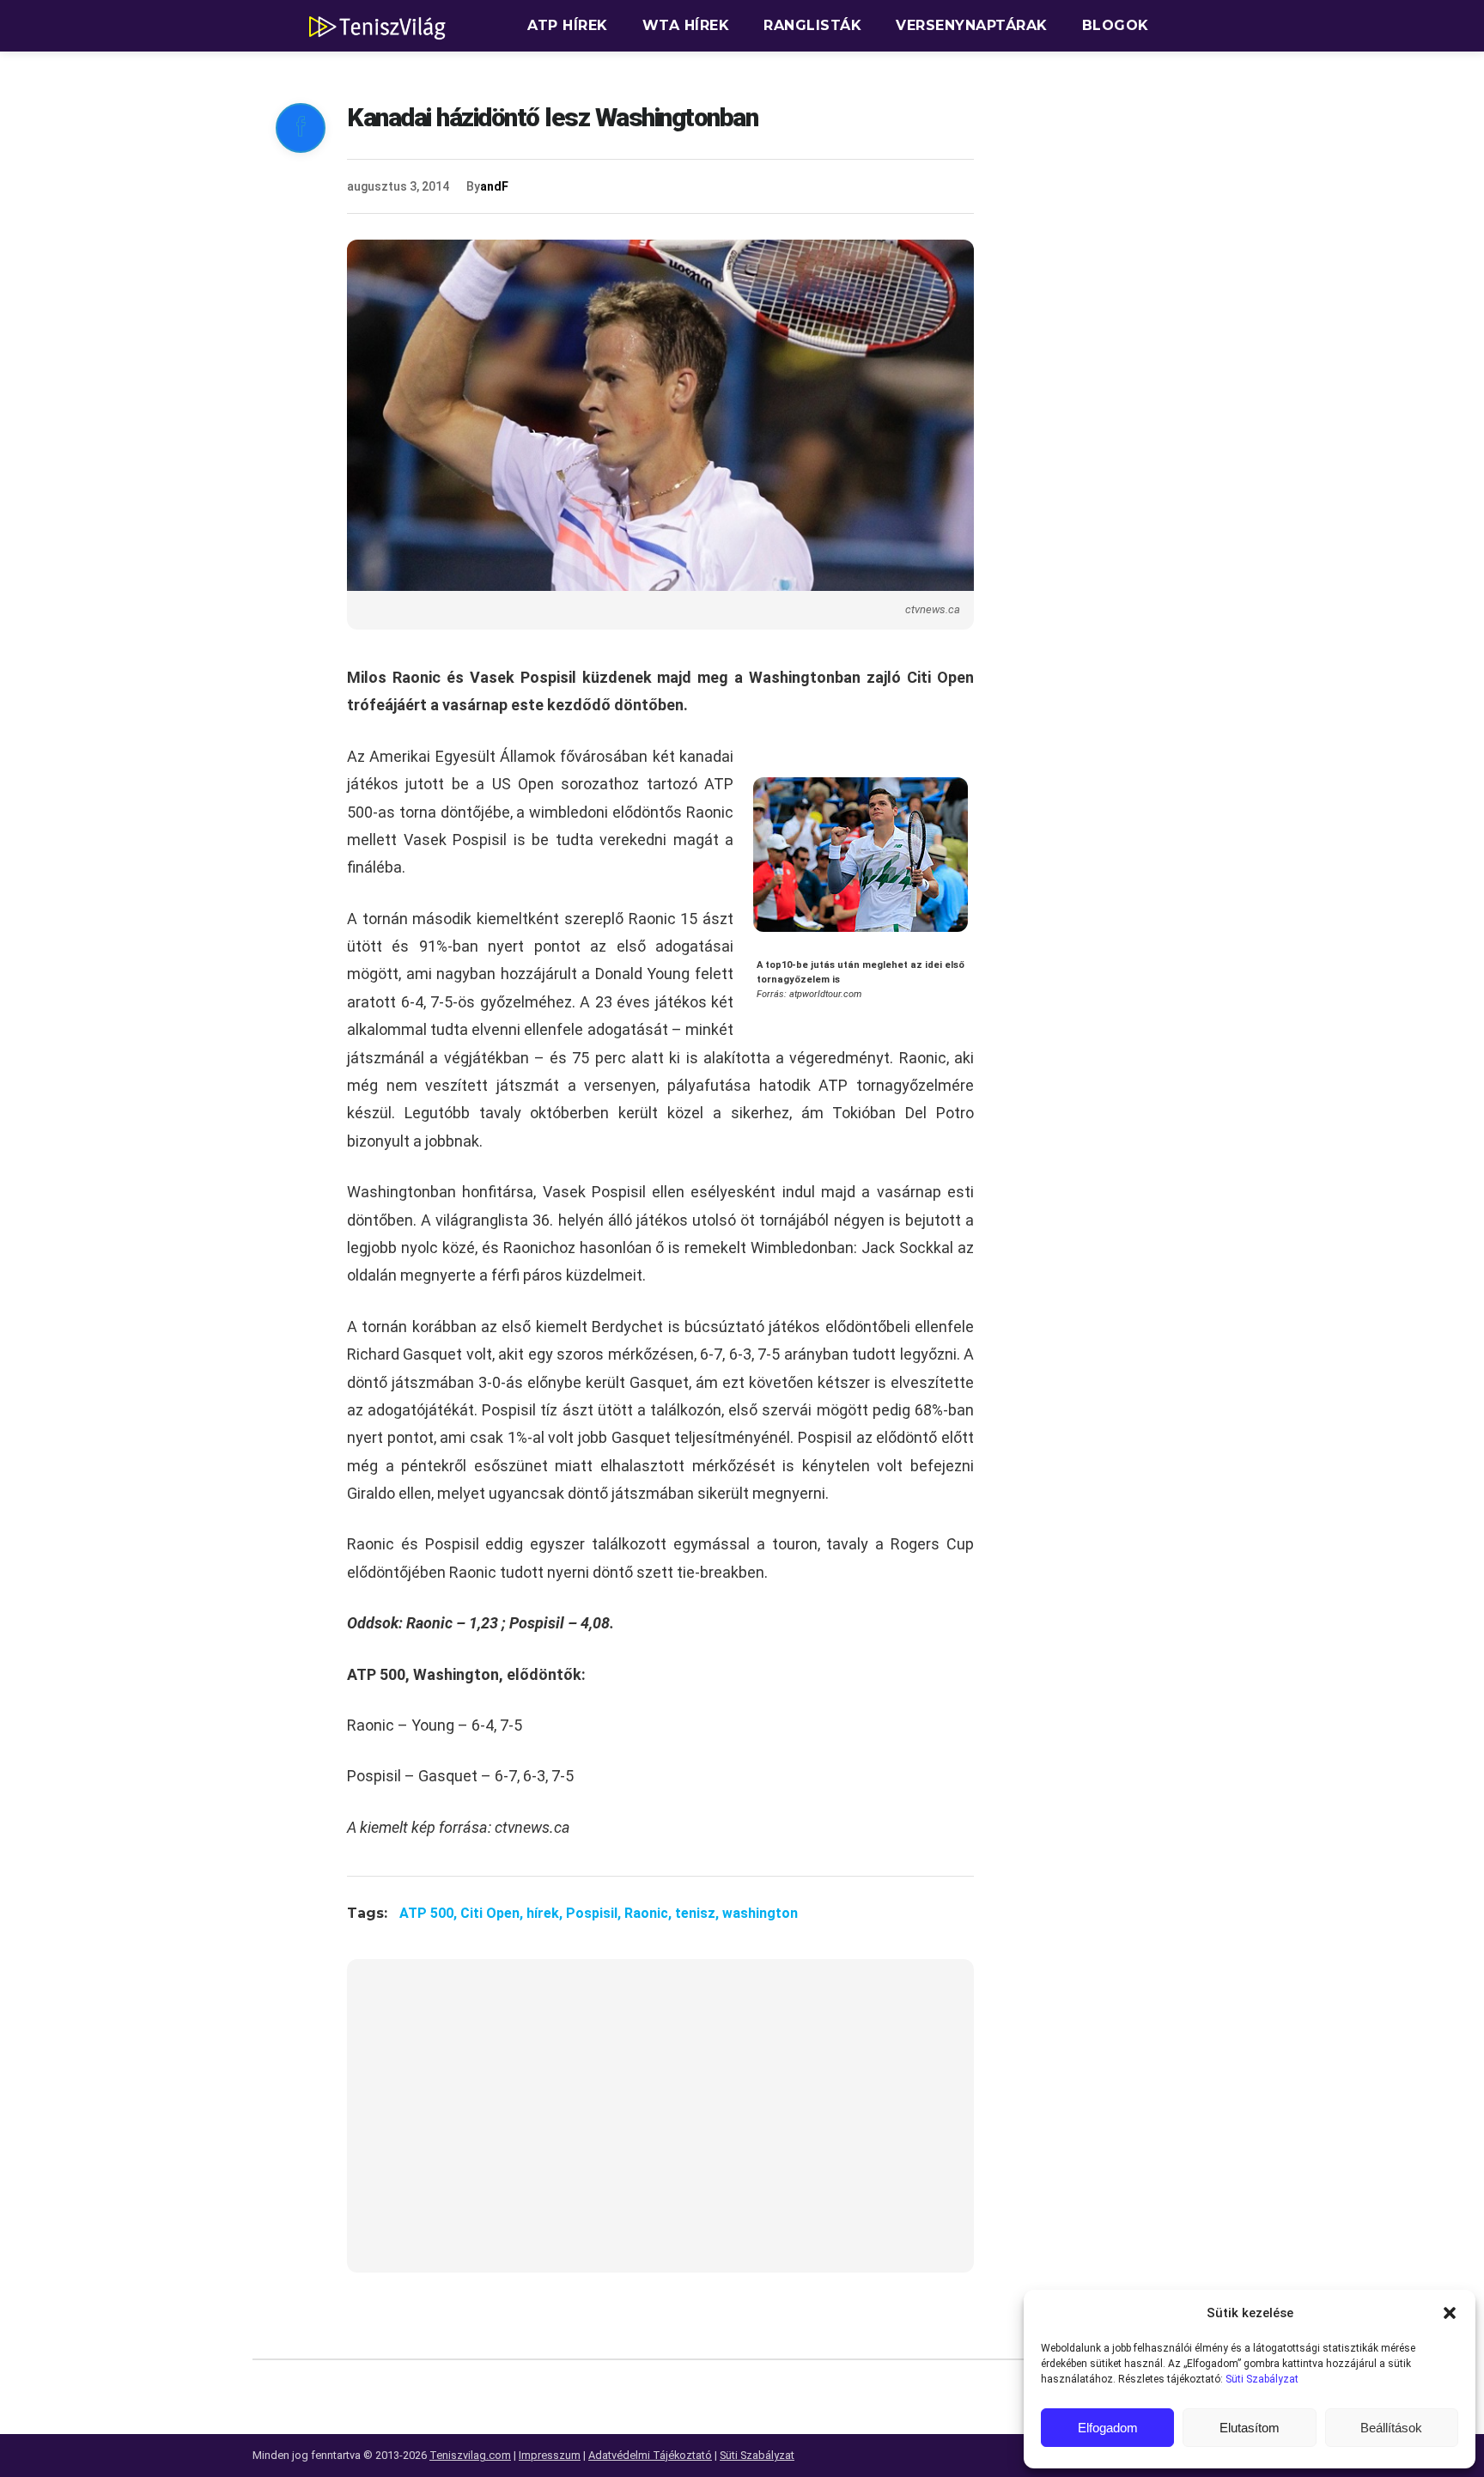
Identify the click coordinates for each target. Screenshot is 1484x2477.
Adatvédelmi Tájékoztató (650, 2455)
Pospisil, (595, 1913)
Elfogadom (1108, 2428)
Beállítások (1391, 2428)
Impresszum (550, 2455)
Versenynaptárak (972, 25)
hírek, (546, 1913)
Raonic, (650, 1913)
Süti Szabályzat (1262, 2379)
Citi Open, (493, 1913)
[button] (1450, 2313)
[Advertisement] (660, 2127)
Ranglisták (812, 25)
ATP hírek (568, 25)
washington (760, 1913)
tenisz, (699, 1913)
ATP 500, (430, 1913)
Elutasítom (1250, 2428)
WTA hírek (686, 25)
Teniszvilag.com (470, 2455)
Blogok (1116, 25)
